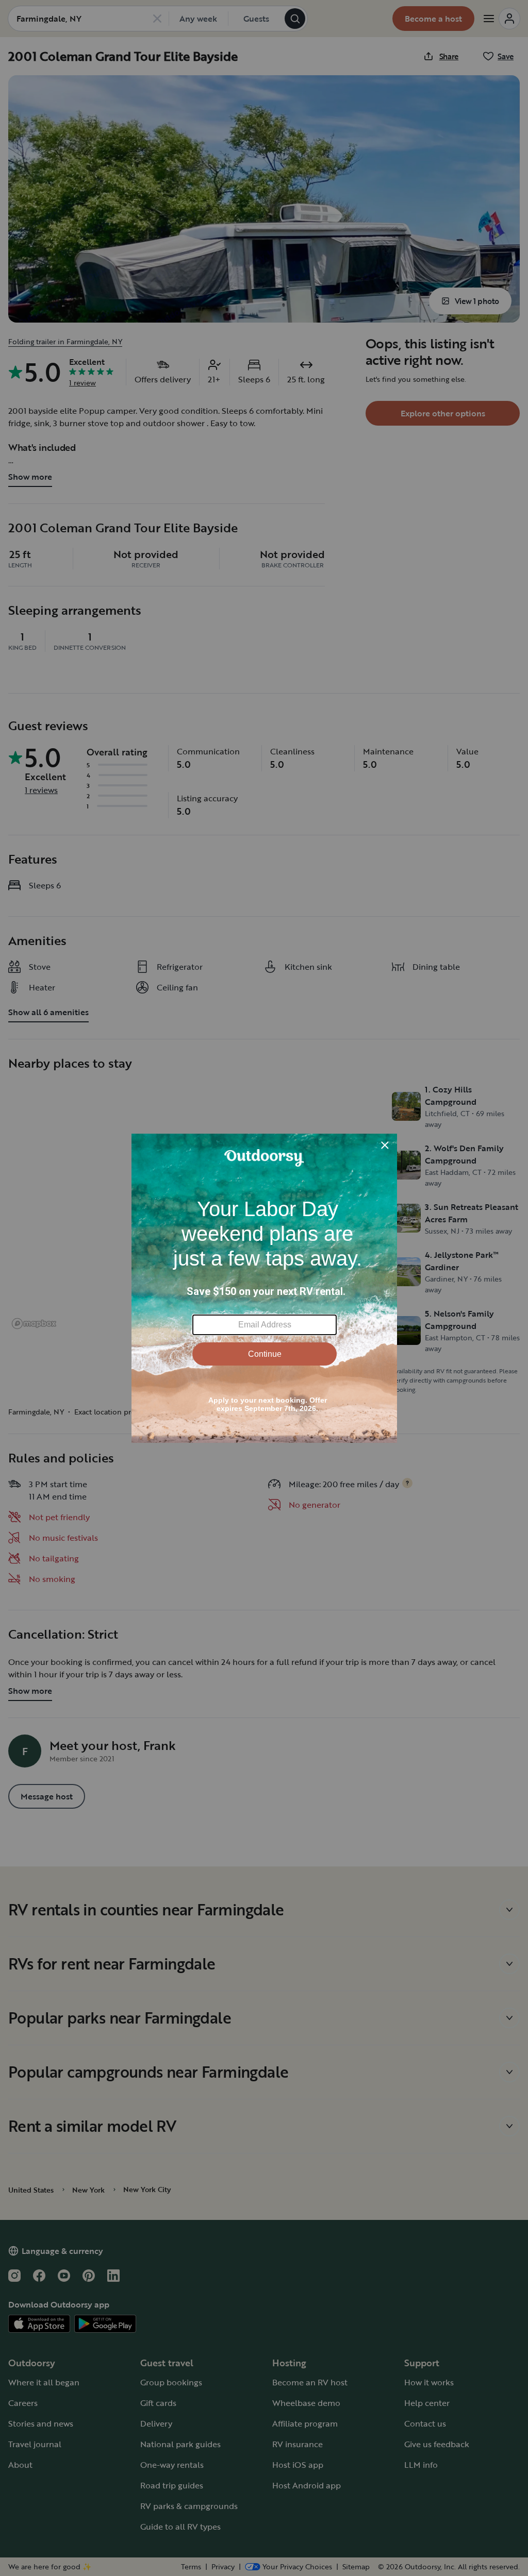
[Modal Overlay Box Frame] (264, 1288)
